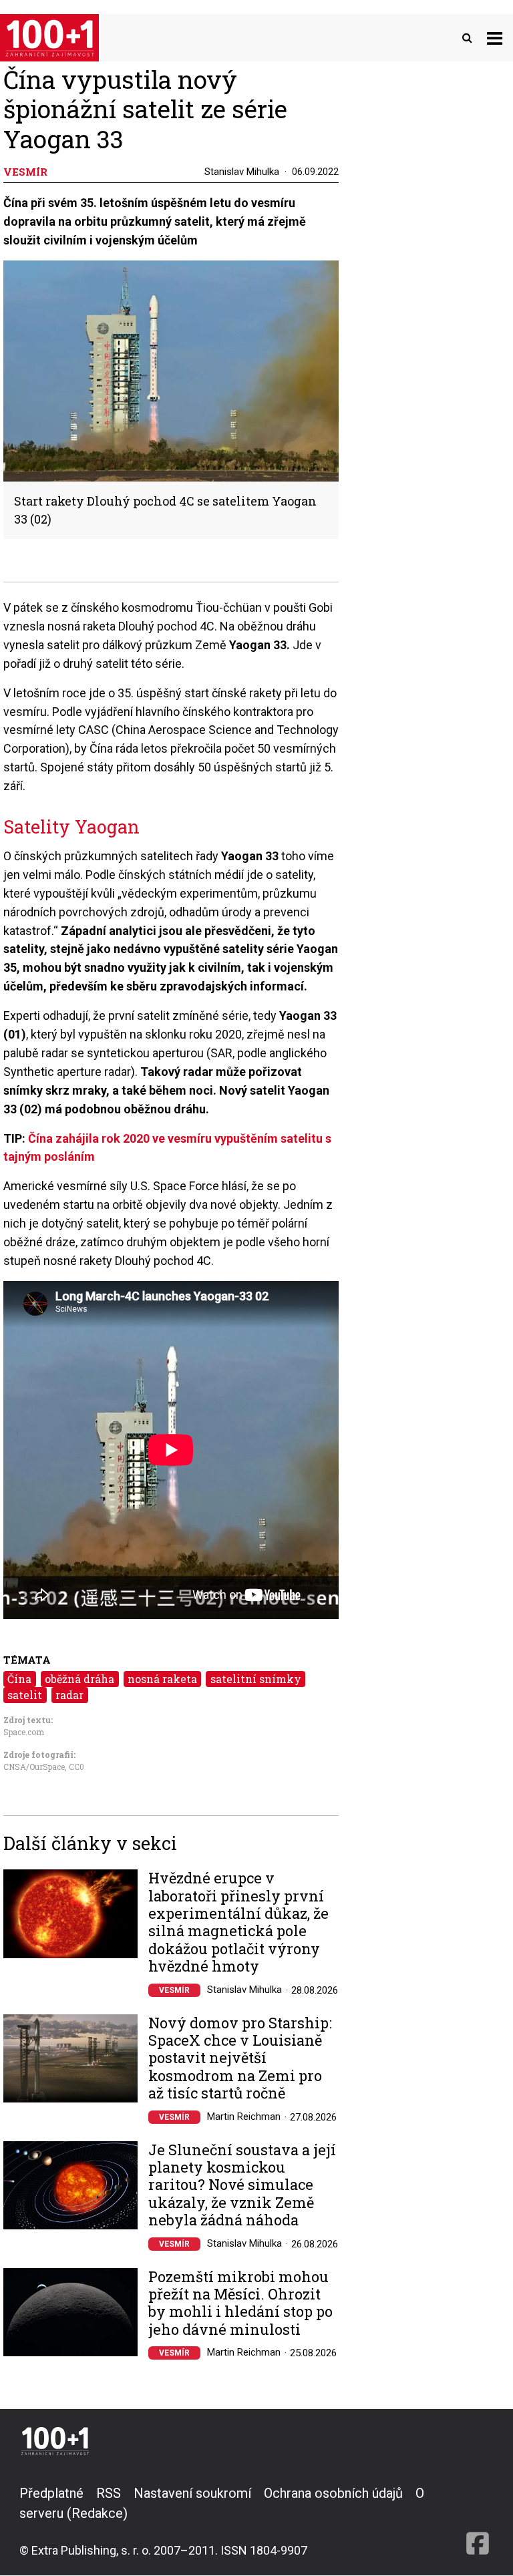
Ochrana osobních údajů (333, 2493)
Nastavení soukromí (192, 2493)
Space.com (24, 1732)
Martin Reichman (244, 2117)
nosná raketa (162, 1679)
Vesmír (174, 1990)
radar (69, 1695)
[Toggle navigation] (495, 38)
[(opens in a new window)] (478, 2521)
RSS (109, 2493)
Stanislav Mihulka (242, 172)
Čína (19, 1679)
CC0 (76, 1767)
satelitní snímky (256, 1679)
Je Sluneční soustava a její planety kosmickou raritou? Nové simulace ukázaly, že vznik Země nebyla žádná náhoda (242, 2185)
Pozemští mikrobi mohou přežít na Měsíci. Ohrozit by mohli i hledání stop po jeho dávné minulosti (240, 2304)
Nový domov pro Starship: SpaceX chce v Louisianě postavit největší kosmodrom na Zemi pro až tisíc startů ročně (240, 2058)
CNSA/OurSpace (34, 1767)
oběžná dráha (79, 1679)
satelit (25, 1695)
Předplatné (51, 2493)
